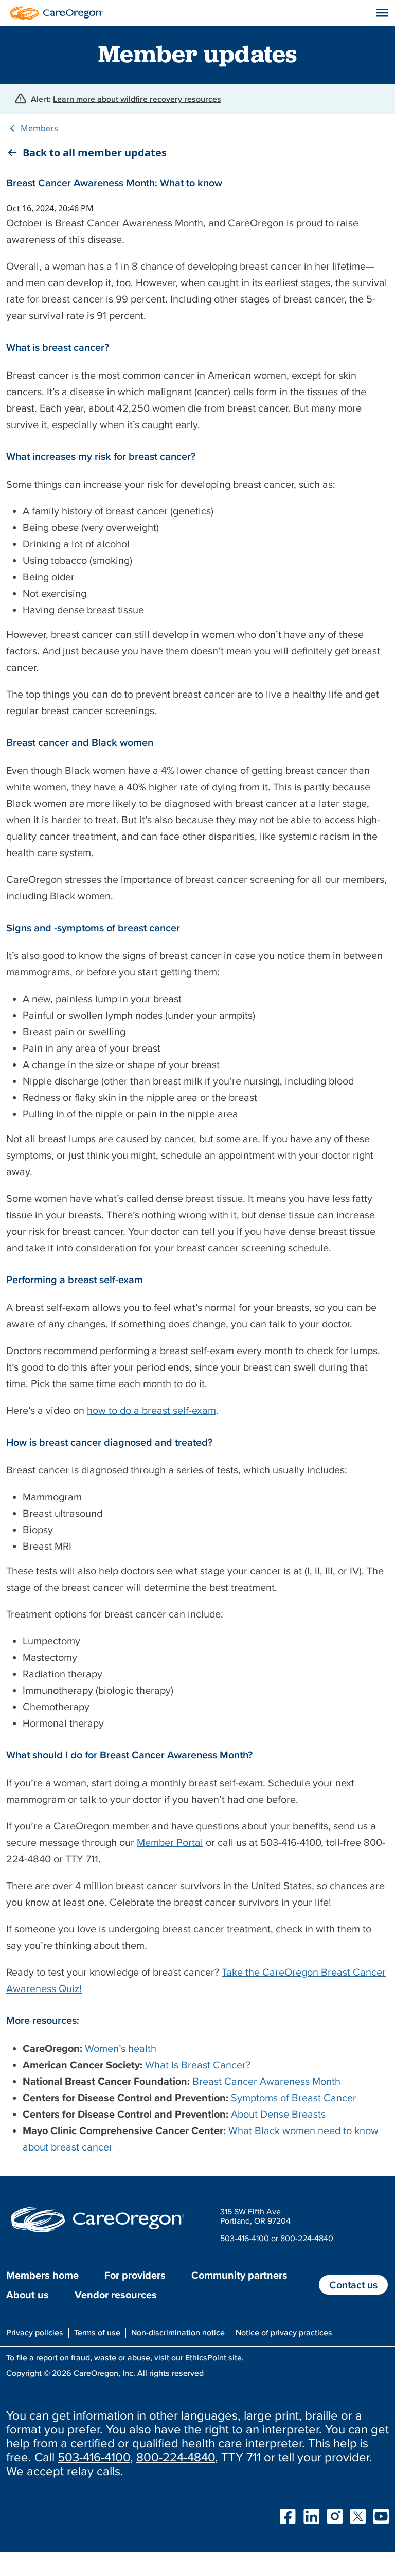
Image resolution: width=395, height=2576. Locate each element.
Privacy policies (35, 2332)
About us (28, 2295)
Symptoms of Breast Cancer (294, 2098)
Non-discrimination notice (178, 2332)
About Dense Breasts (278, 2114)
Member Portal (170, 1842)
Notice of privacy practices (284, 2332)
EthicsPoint (206, 2357)
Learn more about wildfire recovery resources (137, 99)
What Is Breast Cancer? (198, 2065)
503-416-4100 (245, 2238)
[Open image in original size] (54, 12)
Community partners (239, 2275)
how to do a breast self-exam (151, 1410)
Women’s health (121, 2048)
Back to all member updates (95, 153)
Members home (42, 2275)
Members (39, 128)
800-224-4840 (307, 2238)
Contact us (353, 2285)
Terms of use (97, 2332)
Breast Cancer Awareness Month (266, 2081)
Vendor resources (116, 2295)
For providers (135, 2275)
